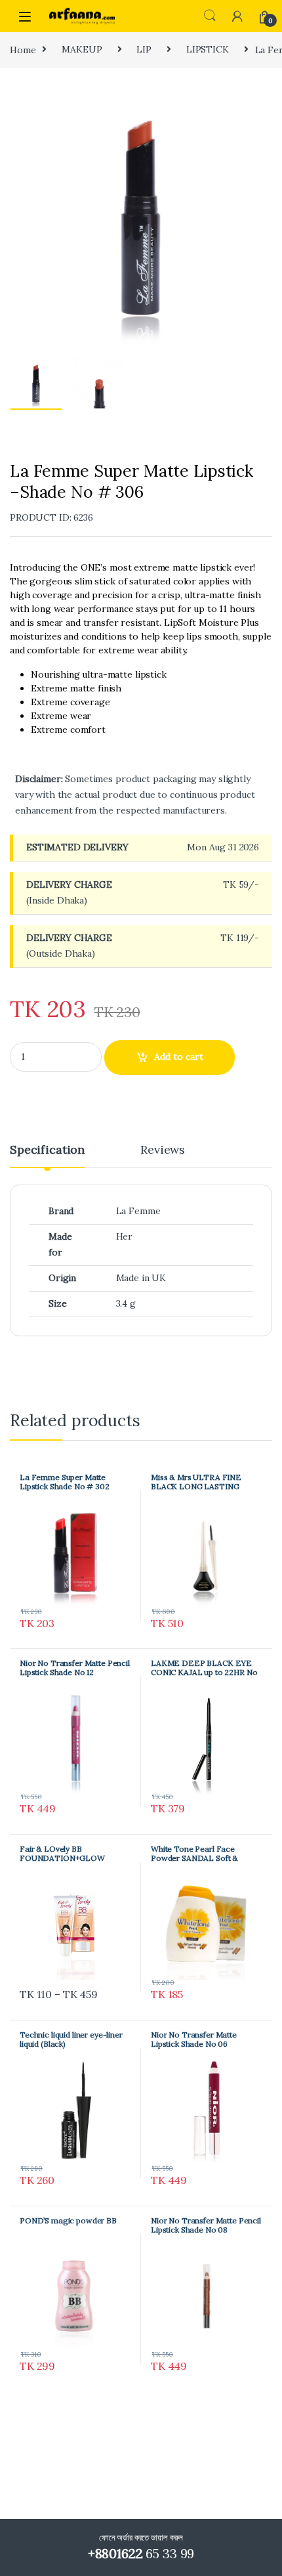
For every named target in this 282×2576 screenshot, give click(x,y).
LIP (144, 49)
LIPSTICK (208, 49)
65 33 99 (141, 2553)
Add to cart (179, 1057)
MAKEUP (82, 49)
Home (23, 49)
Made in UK (141, 1278)
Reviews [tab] (163, 1150)
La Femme (138, 1211)
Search (210, 16)
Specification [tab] (47, 1150)
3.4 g (126, 1303)
